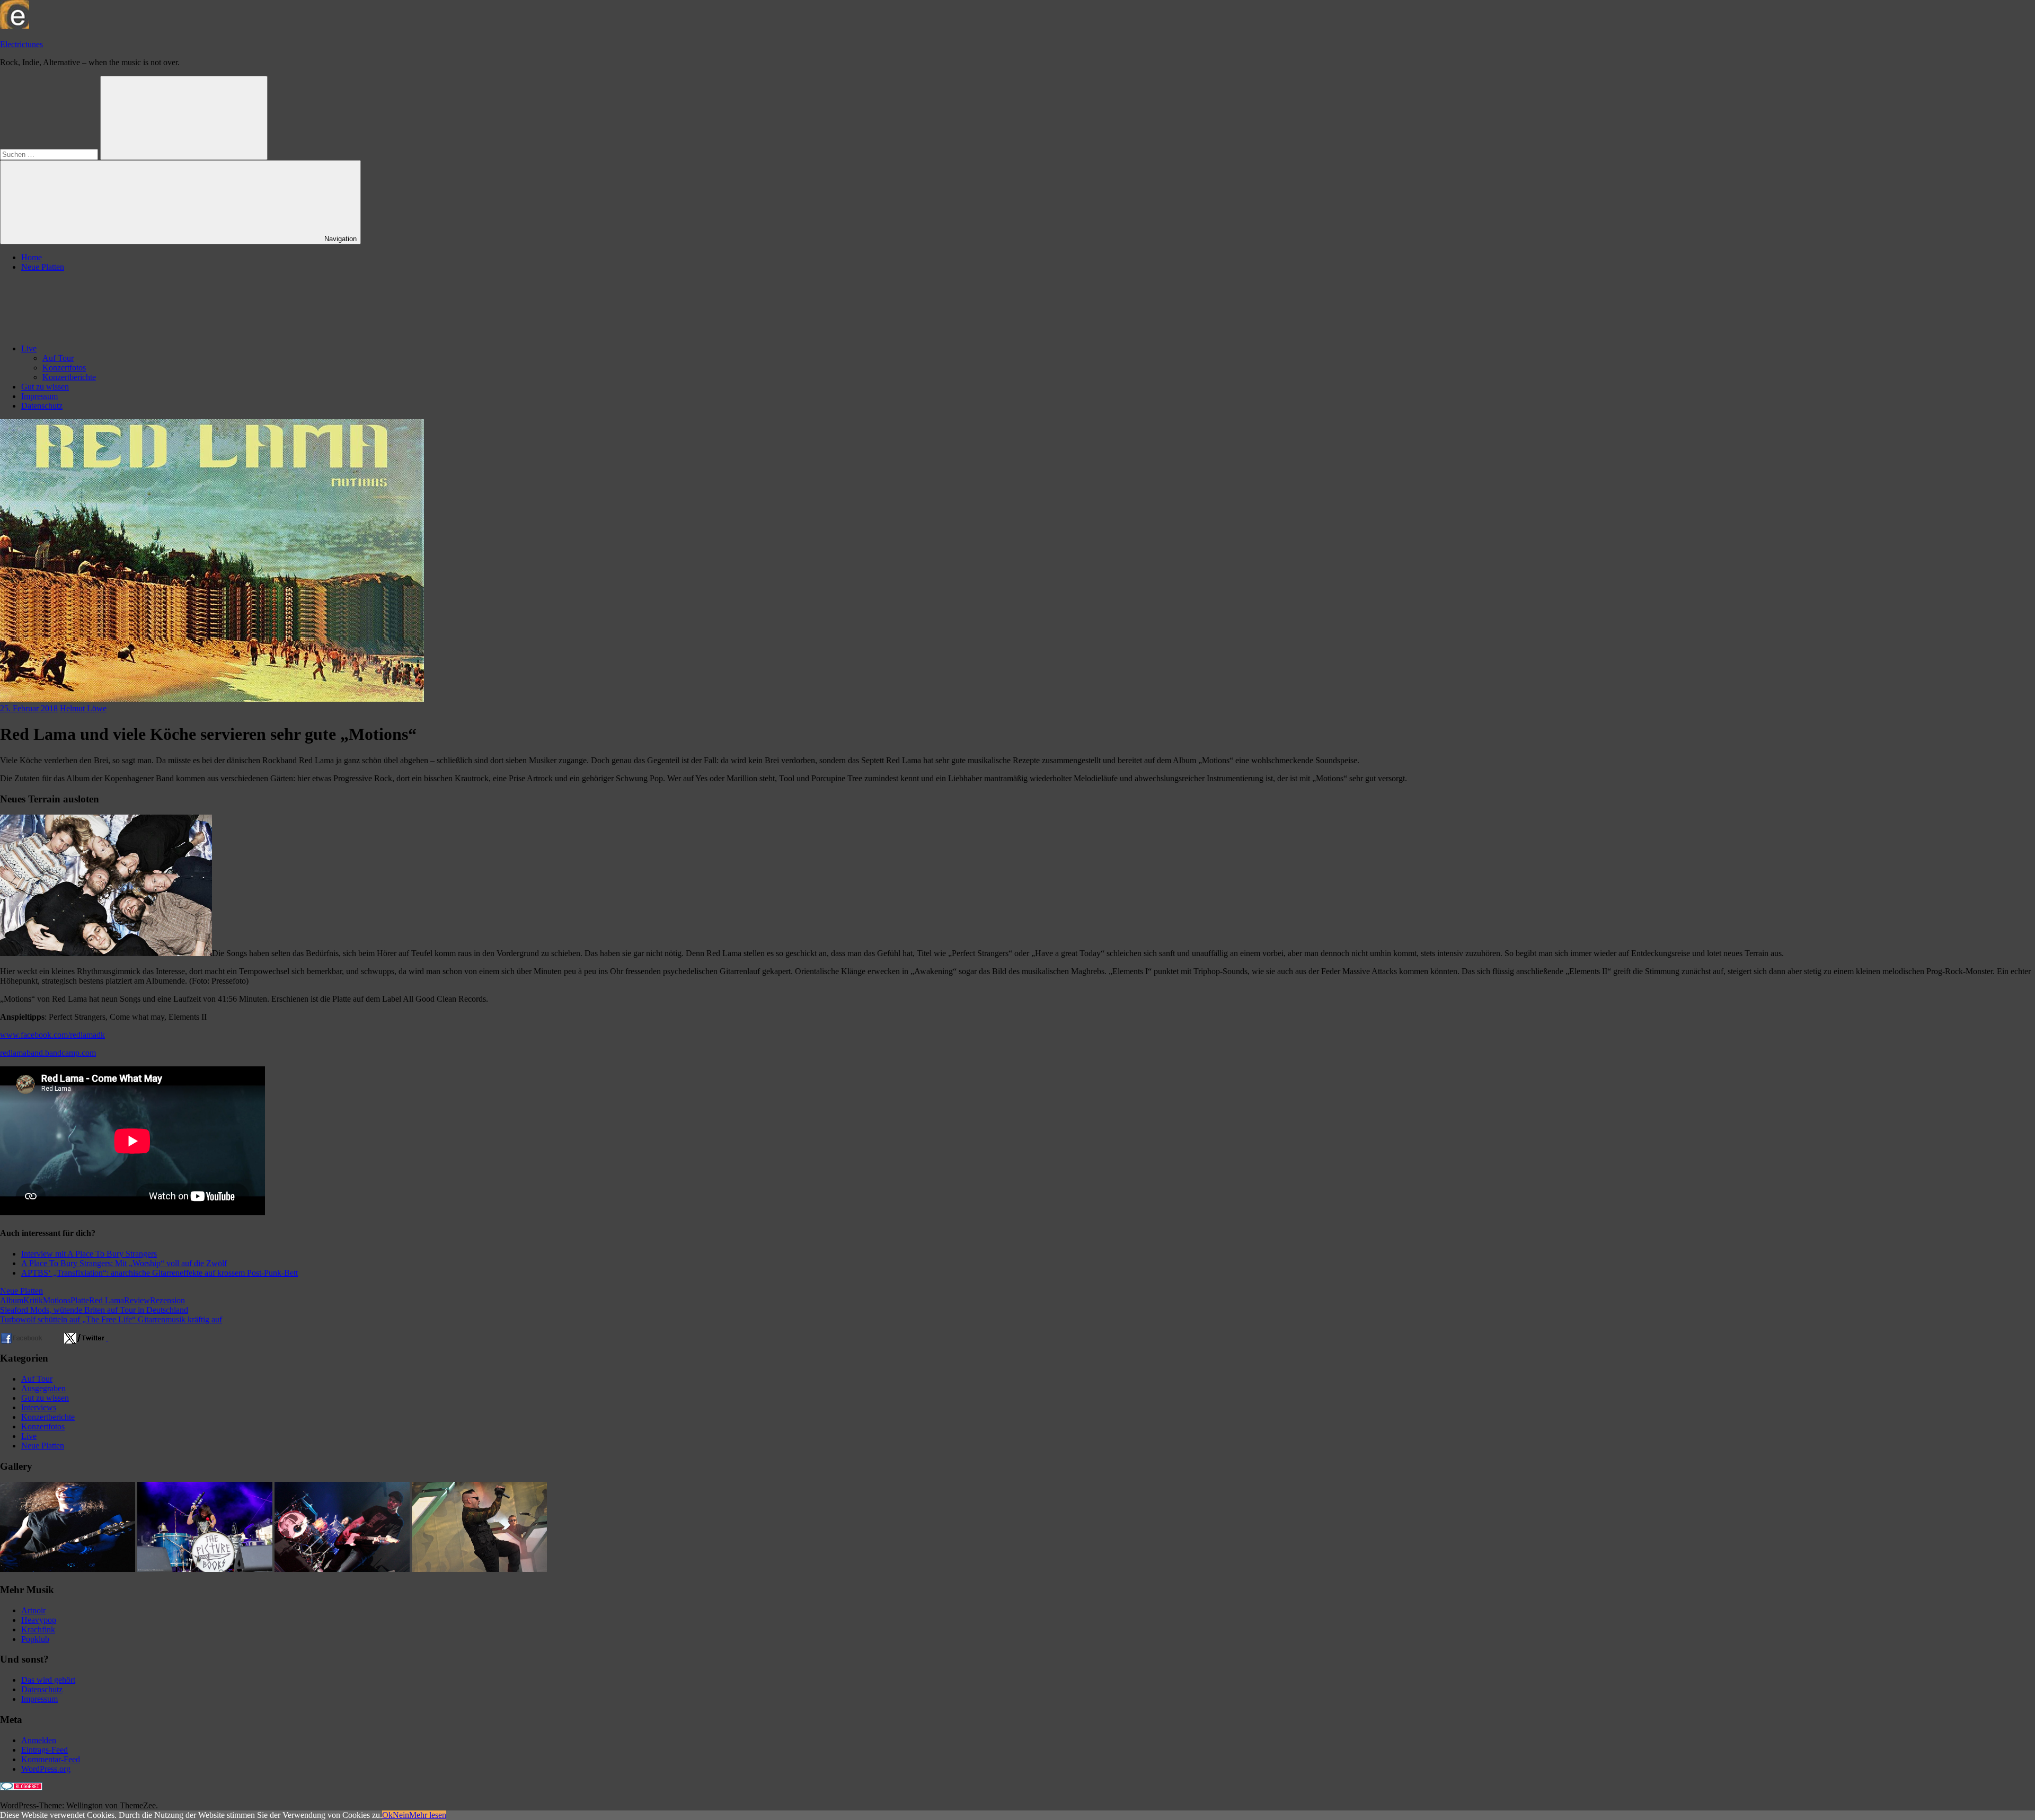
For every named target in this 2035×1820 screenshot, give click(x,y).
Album (12, 1300)
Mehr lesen (428, 1815)
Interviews (39, 1407)
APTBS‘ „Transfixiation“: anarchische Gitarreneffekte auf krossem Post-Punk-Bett (160, 1273)
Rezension (167, 1300)
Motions (57, 1300)
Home (32, 257)
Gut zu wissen (45, 387)
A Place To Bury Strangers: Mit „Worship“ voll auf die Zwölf (124, 1263)
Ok (387, 1815)
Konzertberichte (69, 377)
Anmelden (39, 1740)
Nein (401, 1815)
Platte (80, 1300)
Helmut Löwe (83, 708)
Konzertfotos (64, 368)
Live (29, 348)
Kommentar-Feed (51, 1759)
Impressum (39, 396)
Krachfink (38, 1629)
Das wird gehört (48, 1680)
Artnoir (33, 1610)
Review (137, 1300)
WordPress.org (46, 1769)
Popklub (35, 1639)
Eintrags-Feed (45, 1750)
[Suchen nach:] (50, 154)
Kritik (33, 1300)
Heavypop (39, 1620)
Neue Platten (43, 267)
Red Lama (107, 1300)
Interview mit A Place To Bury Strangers (89, 1254)
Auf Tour (58, 358)
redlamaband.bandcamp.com (48, 1053)
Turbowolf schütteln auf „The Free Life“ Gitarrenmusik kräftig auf (111, 1319)
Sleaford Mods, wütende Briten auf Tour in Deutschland (94, 1310)
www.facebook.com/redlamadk (52, 1035)
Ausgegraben (43, 1388)
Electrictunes (21, 44)
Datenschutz (42, 406)
